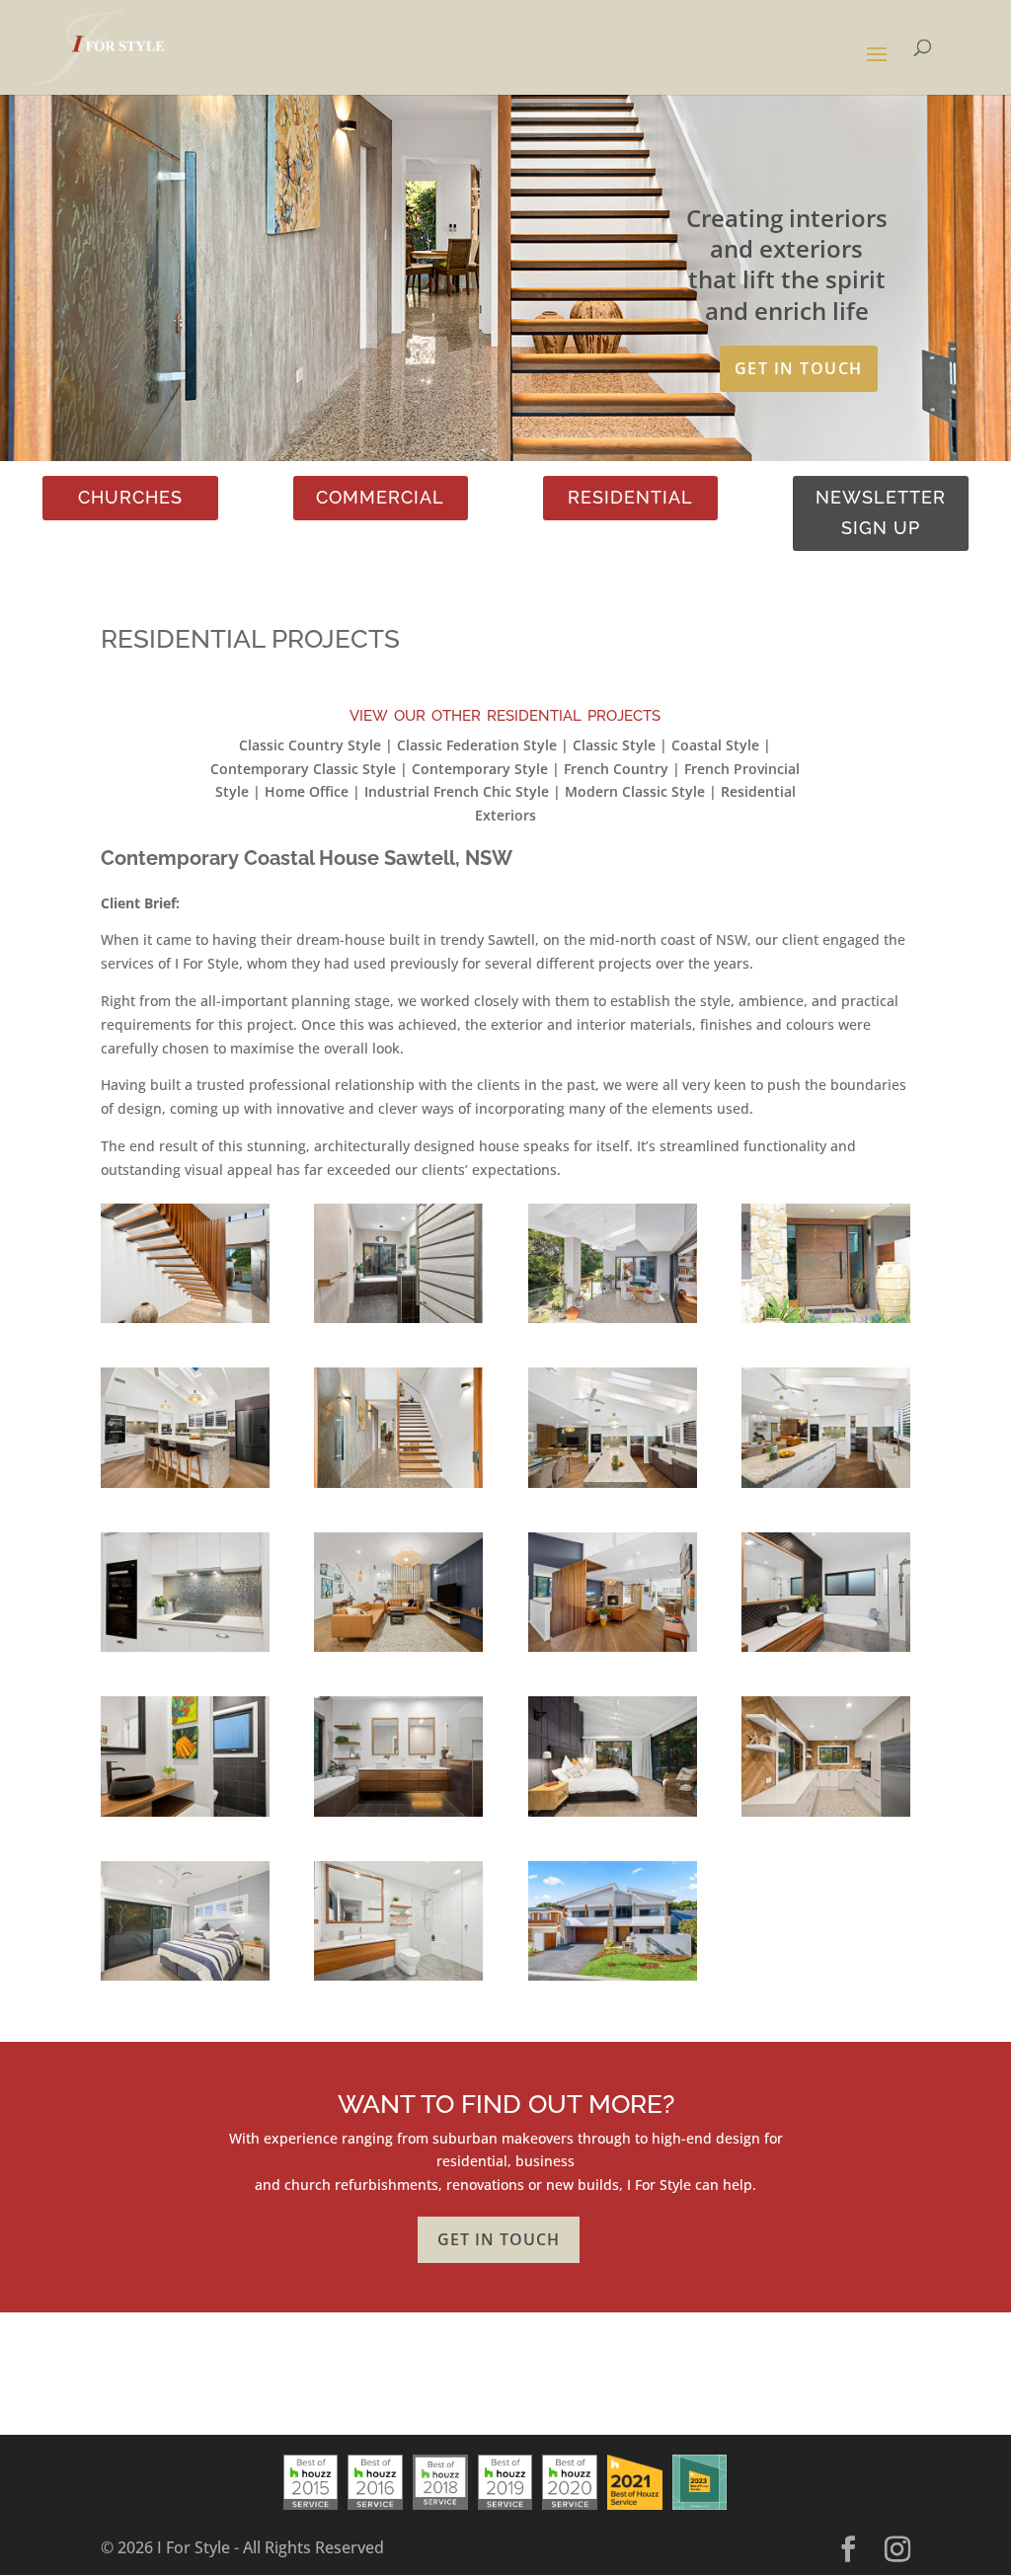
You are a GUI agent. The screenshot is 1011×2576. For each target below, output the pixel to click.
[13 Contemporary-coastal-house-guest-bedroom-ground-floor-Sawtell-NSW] (185, 1980)
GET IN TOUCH (799, 368)
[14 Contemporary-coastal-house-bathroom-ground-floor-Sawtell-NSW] (398, 1980)
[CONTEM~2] (398, 1323)
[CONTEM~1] (185, 1323)
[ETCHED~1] (826, 1323)
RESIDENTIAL (630, 497)
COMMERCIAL (380, 497)
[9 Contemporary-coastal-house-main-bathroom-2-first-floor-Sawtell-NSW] (185, 1816)
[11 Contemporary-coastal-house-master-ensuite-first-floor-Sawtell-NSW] (398, 1816)
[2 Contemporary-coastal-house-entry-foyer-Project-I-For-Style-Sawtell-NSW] (398, 1487)
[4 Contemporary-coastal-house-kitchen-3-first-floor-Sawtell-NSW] (826, 1487)
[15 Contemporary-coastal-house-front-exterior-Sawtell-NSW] (613, 1980)
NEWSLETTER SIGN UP (881, 512)
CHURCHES (130, 497)
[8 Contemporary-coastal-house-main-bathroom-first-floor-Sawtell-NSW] (826, 1651)
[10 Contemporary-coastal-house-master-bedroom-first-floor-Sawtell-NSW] (613, 1816)
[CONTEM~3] (613, 1323)
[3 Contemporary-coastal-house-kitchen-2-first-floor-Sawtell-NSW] (613, 1487)
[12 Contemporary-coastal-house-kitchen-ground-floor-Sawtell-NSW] (826, 1816)
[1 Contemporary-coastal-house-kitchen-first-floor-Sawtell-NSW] (185, 1487)
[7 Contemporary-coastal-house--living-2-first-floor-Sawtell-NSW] (613, 1651)
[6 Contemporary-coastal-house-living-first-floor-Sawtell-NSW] (398, 1651)
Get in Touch (499, 2239)
